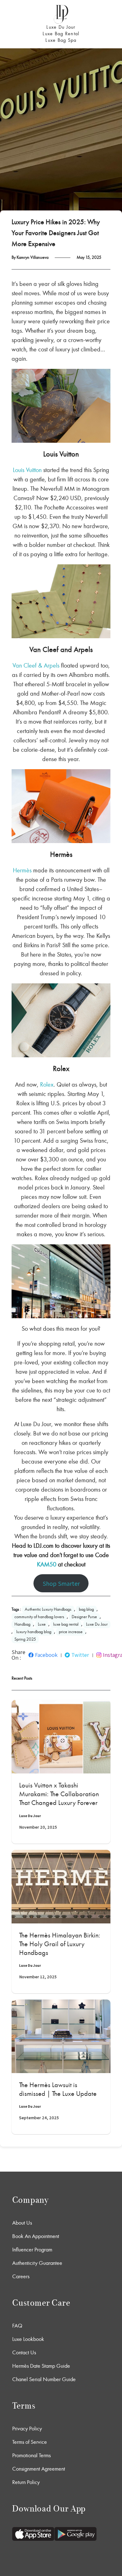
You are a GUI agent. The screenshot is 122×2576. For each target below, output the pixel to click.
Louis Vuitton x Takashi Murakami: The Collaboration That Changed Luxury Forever (59, 1794)
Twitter (80, 1655)
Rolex (47, 1084)
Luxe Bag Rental (61, 34)
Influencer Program (32, 2250)
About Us (22, 2223)
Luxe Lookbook (28, 2339)
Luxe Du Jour (61, 27)
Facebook (46, 1655)
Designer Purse (84, 1617)
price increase (71, 1632)
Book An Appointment (36, 2236)
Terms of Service (30, 2442)
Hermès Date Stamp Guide (41, 2366)
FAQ (17, 2326)
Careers (21, 2276)
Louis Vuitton (27, 470)
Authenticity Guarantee (37, 2263)
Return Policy (26, 2482)
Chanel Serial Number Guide (44, 2379)
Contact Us (24, 2352)
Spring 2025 (25, 1639)
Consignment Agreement (39, 2469)
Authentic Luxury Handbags (48, 1609)
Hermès (22, 870)
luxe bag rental (66, 1624)
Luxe (42, 1624)
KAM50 (47, 1564)
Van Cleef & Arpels (37, 665)
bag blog (86, 1609)
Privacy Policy (27, 2429)
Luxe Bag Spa (61, 40)
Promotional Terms (31, 2455)
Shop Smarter (61, 1583)
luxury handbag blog (34, 1632)
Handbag (22, 1624)
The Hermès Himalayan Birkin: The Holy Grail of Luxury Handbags (60, 1944)
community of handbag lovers (39, 1617)
